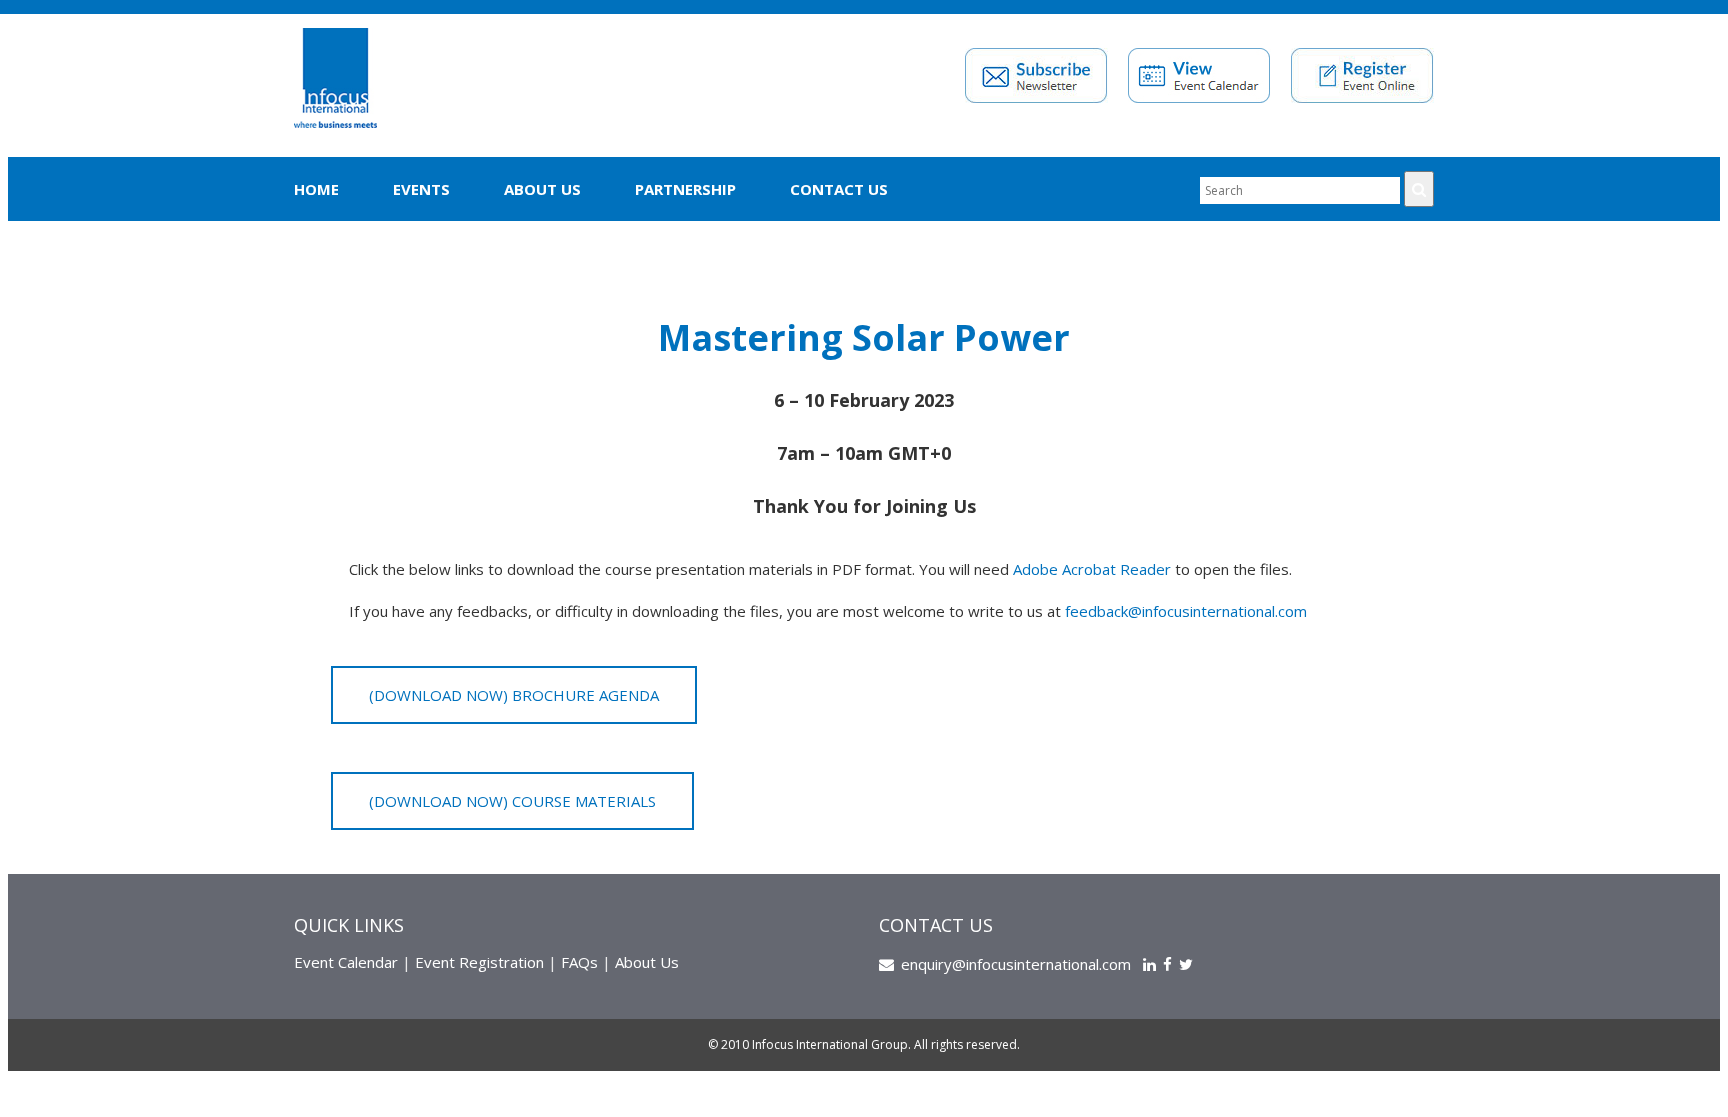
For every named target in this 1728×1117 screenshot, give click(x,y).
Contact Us (839, 189)
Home (316, 189)
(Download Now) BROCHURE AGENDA (514, 695)
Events (421, 189)
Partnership (685, 189)
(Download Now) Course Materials (512, 801)
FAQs (579, 962)
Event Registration (479, 962)
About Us (542, 189)
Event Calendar (346, 962)
